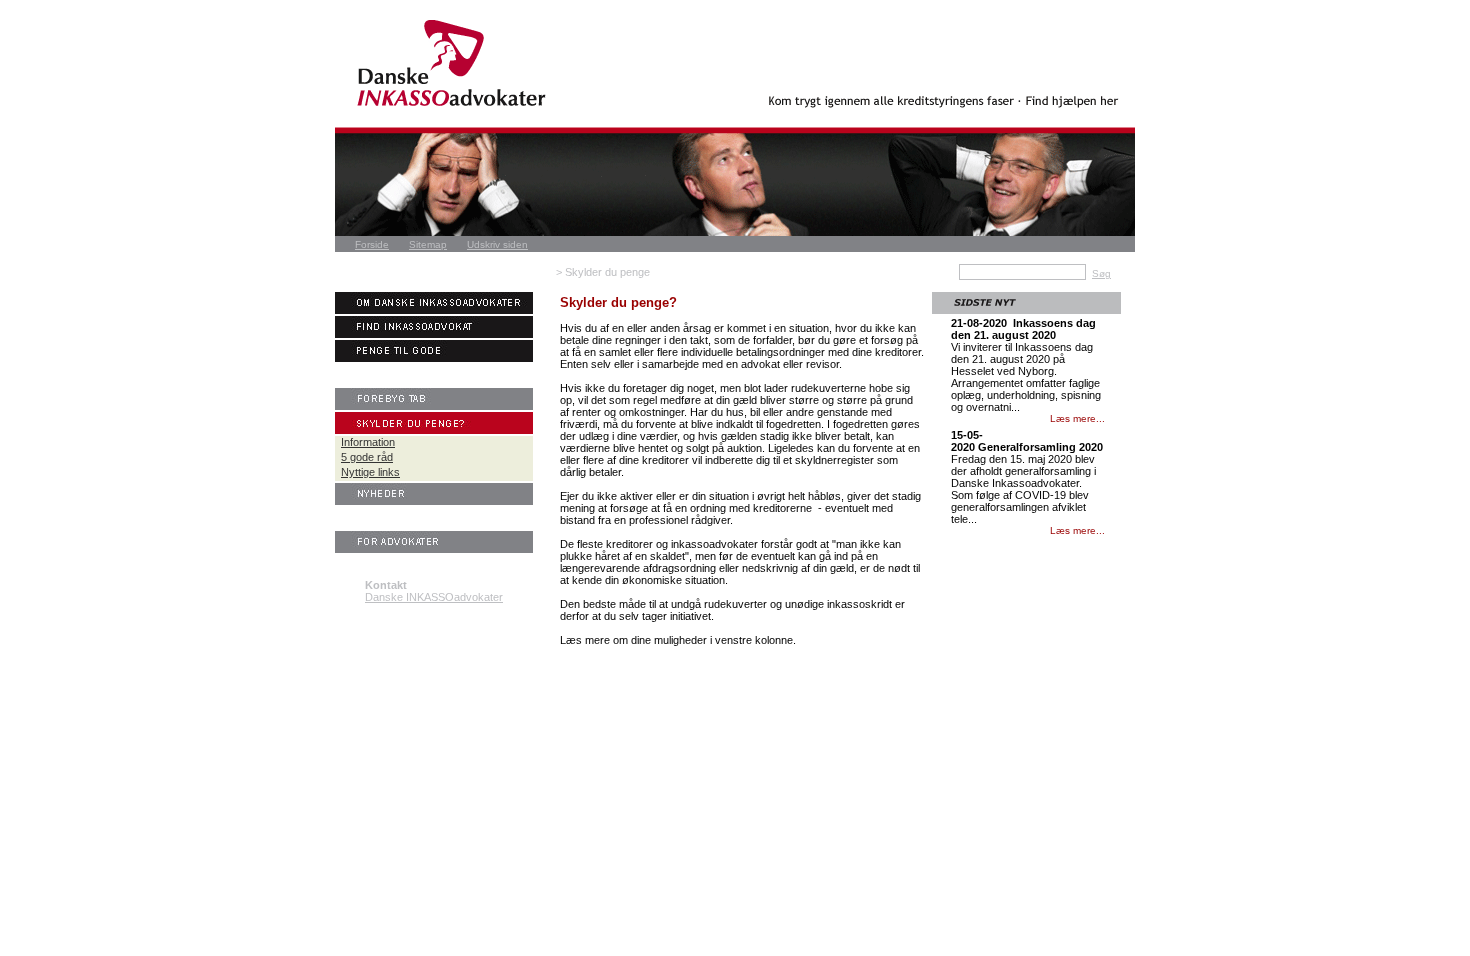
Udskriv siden (497, 244)
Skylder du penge (607, 272)
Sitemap (428, 244)
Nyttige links (370, 472)
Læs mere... (1077, 418)
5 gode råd (367, 457)
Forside (372, 244)
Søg (1101, 273)
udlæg (594, 436)
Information (368, 442)
